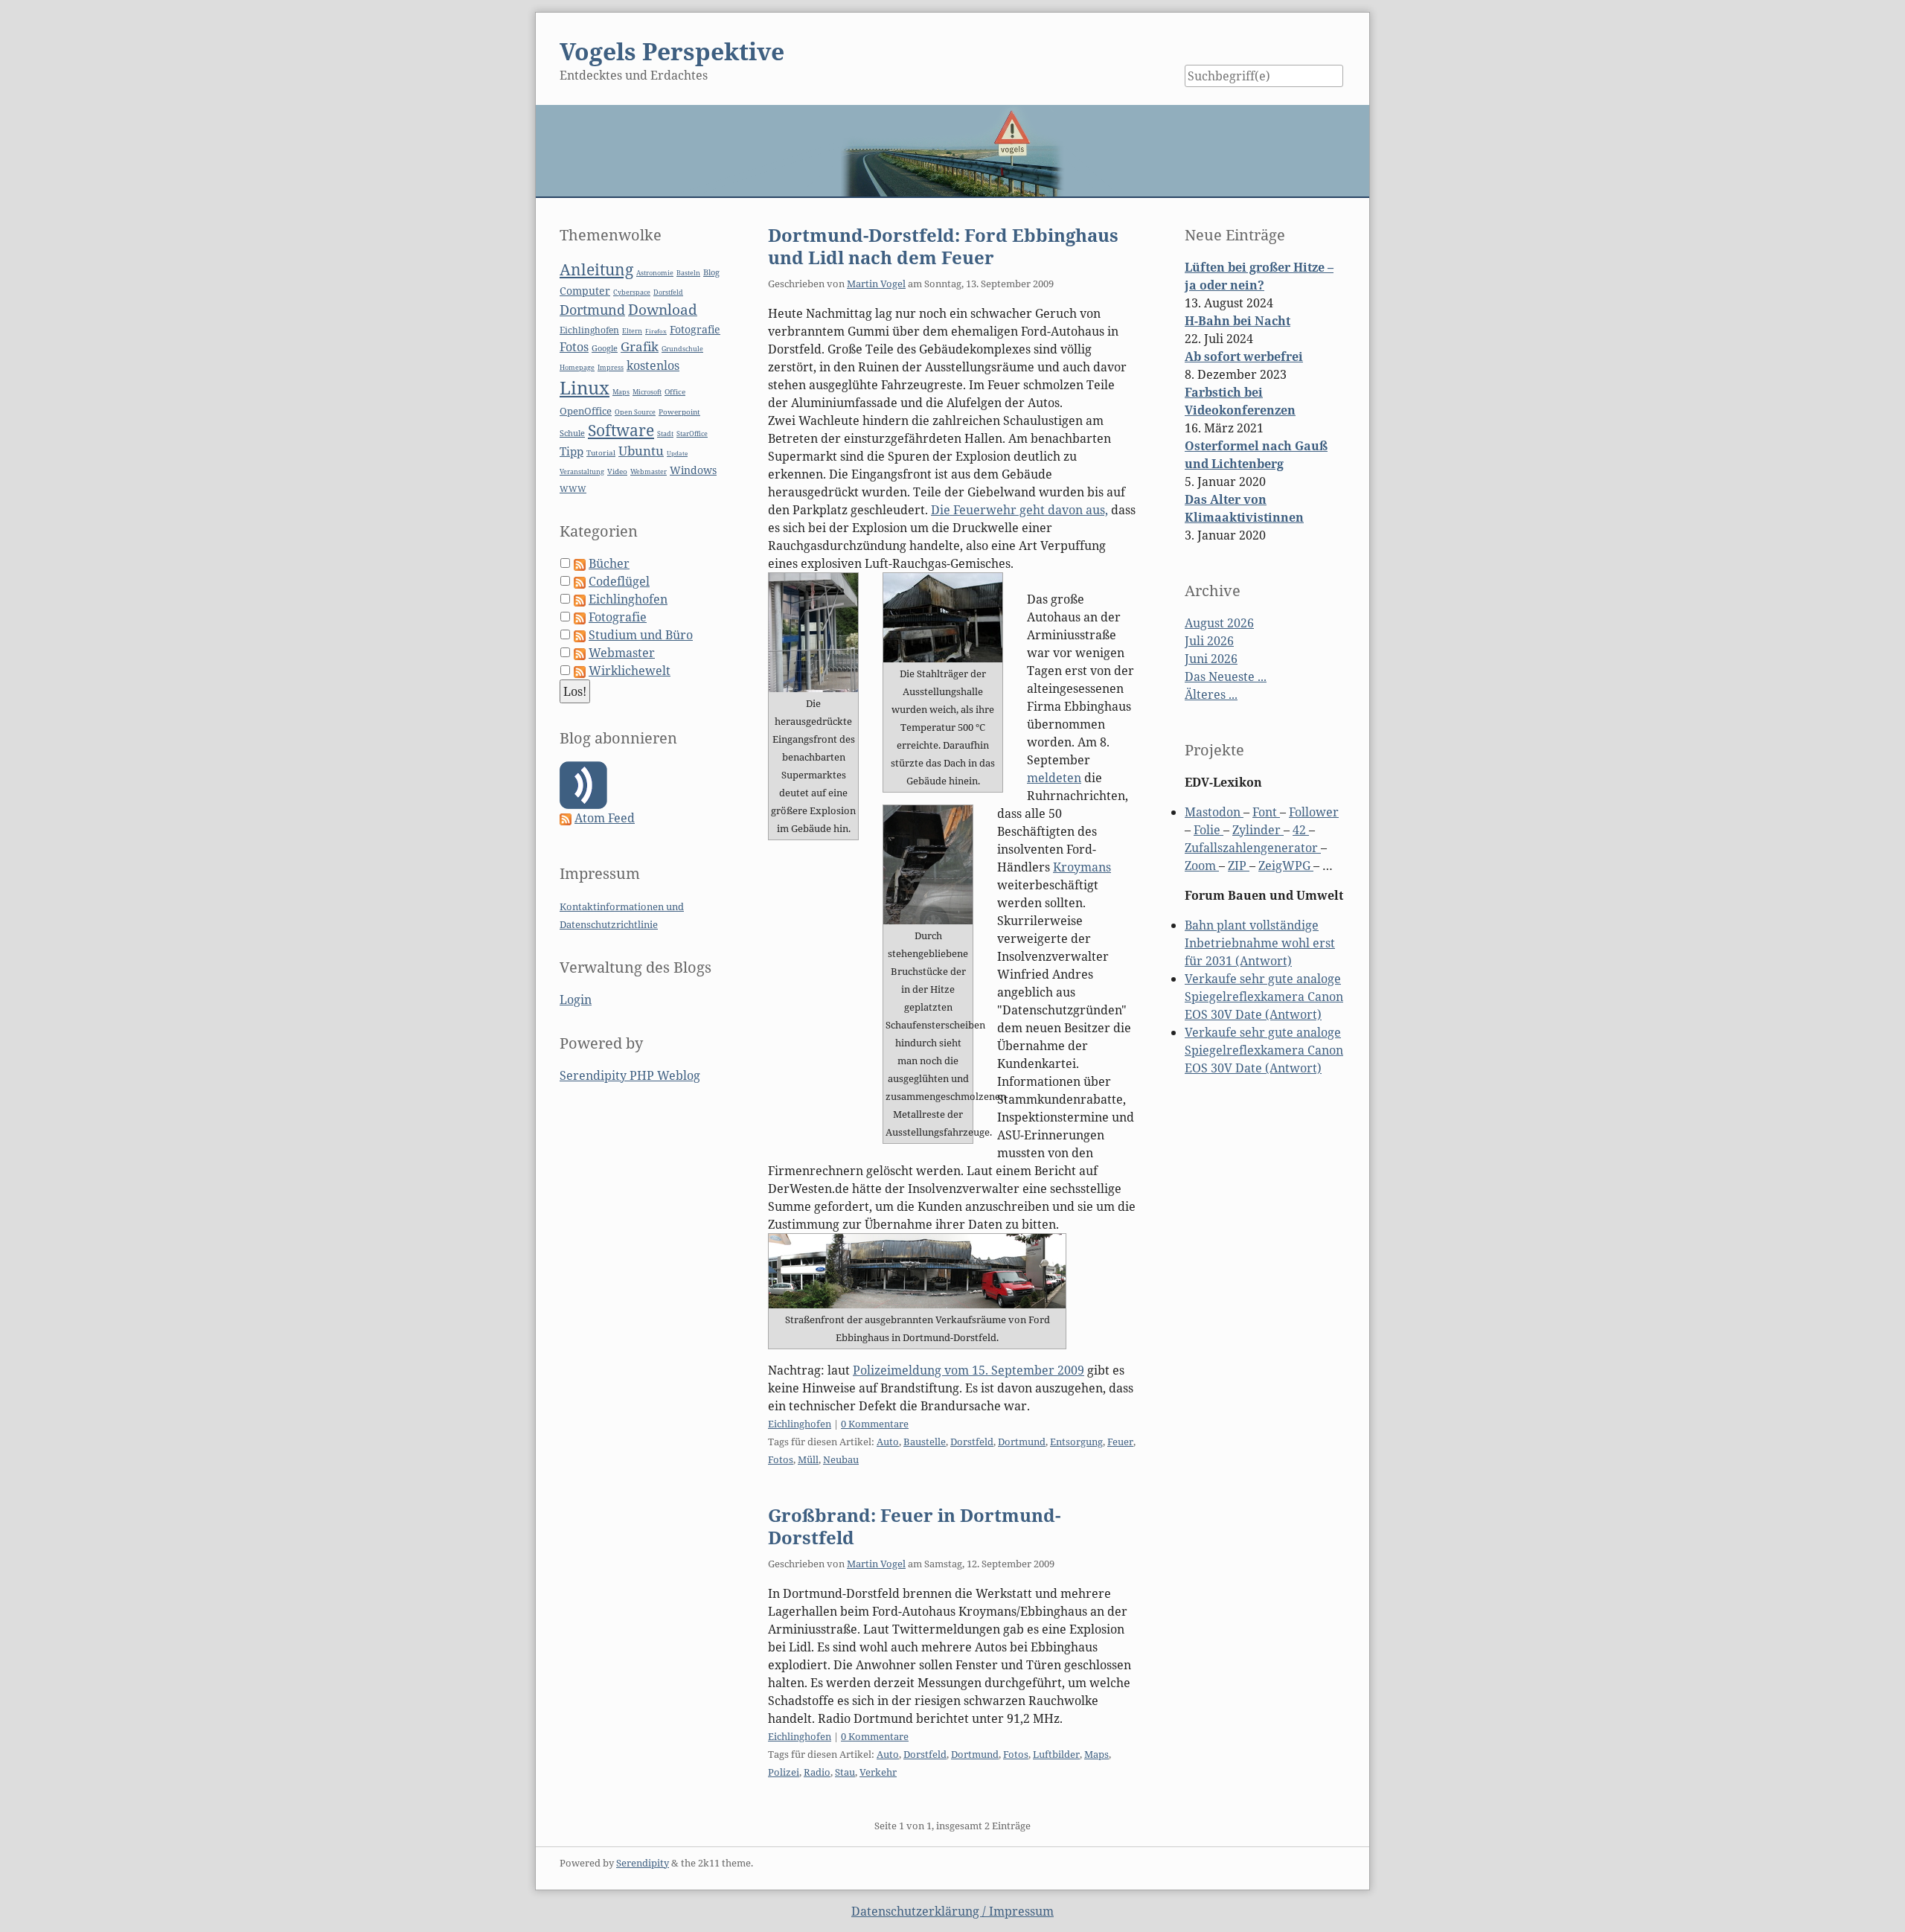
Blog (711, 272)
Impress (611, 368)
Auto (888, 1442)
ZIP (1239, 866)
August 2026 (1219, 623)
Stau (845, 1772)
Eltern (632, 331)
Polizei (784, 1772)
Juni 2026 (1211, 659)
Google (605, 348)
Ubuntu (641, 451)
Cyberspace (632, 292)
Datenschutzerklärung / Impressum (952, 1911)
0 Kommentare (875, 1424)
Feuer (1120, 1442)
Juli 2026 (1209, 641)
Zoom (1202, 866)
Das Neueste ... (1226, 676)
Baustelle (925, 1442)
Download (663, 310)
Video (617, 471)
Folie (1208, 830)
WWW (573, 489)
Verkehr (878, 1772)
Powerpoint (679, 412)
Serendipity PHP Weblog (630, 1075)
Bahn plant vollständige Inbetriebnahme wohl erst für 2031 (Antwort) (1260, 943)
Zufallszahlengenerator (1253, 848)
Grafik (640, 346)
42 (1301, 830)
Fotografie (695, 329)
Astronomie (655, 273)
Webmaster (649, 471)
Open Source (635, 412)
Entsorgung (1076, 1442)
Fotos (781, 1459)
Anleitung (596, 269)
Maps (1096, 1754)
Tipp (571, 451)
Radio (817, 1772)
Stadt (665, 434)
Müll (808, 1459)
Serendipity (643, 1863)
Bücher (609, 563)
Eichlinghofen (800, 1424)
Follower (1314, 812)
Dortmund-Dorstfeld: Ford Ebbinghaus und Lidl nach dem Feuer (943, 246)
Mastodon (1214, 812)
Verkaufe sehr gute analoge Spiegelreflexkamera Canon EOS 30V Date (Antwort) (1264, 997)
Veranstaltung (582, 472)
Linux (585, 387)
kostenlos (653, 365)
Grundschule (682, 349)
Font (1266, 812)
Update (677, 453)
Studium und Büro (641, 635)
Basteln (688, 273)
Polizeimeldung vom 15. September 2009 (968, 1370)
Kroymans (1082, 867)
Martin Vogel (876, 284)
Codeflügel (619, 581)
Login (576, 999)
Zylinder (1258, 830)
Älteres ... (1211, 694)
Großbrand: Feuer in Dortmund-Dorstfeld (914, 1526)
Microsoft (647, 392)
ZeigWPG (1286, 866)
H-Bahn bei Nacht (1238, 321)
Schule (572, 433)
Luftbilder (1056, 1754)
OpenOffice (586, 411)
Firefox (656, 331)
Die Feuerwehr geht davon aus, (1019, 510)
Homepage (577, 368)
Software (621, 430)
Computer (585, 291)
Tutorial (601, 453)
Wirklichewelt (630, 671)
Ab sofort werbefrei (1244, 356)
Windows (693, 470)
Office (675, 392)
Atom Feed (605, 818)
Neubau (841, 1459)
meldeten (1054, 778)
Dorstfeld (972, 1442)
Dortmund (1022, 1442)
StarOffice (692, 434)
